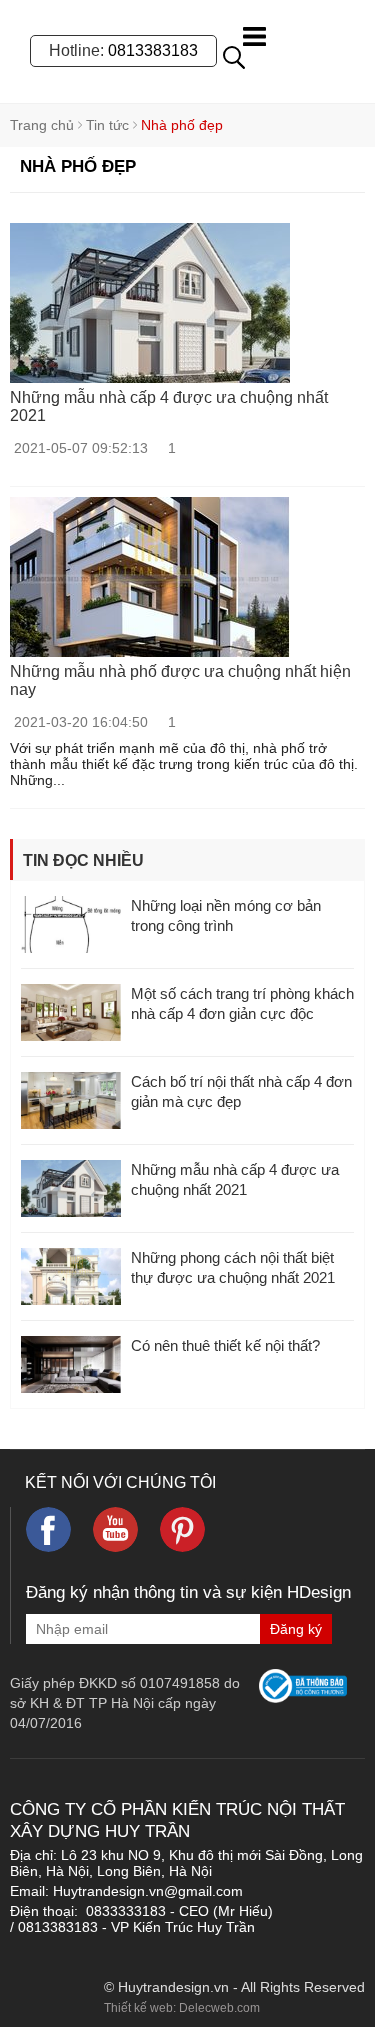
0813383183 (153, 50)
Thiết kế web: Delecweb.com (182, 2008)
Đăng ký (296, 1629)
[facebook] (48, 1529)
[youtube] (115, 1529)
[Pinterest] (182, 1529)
